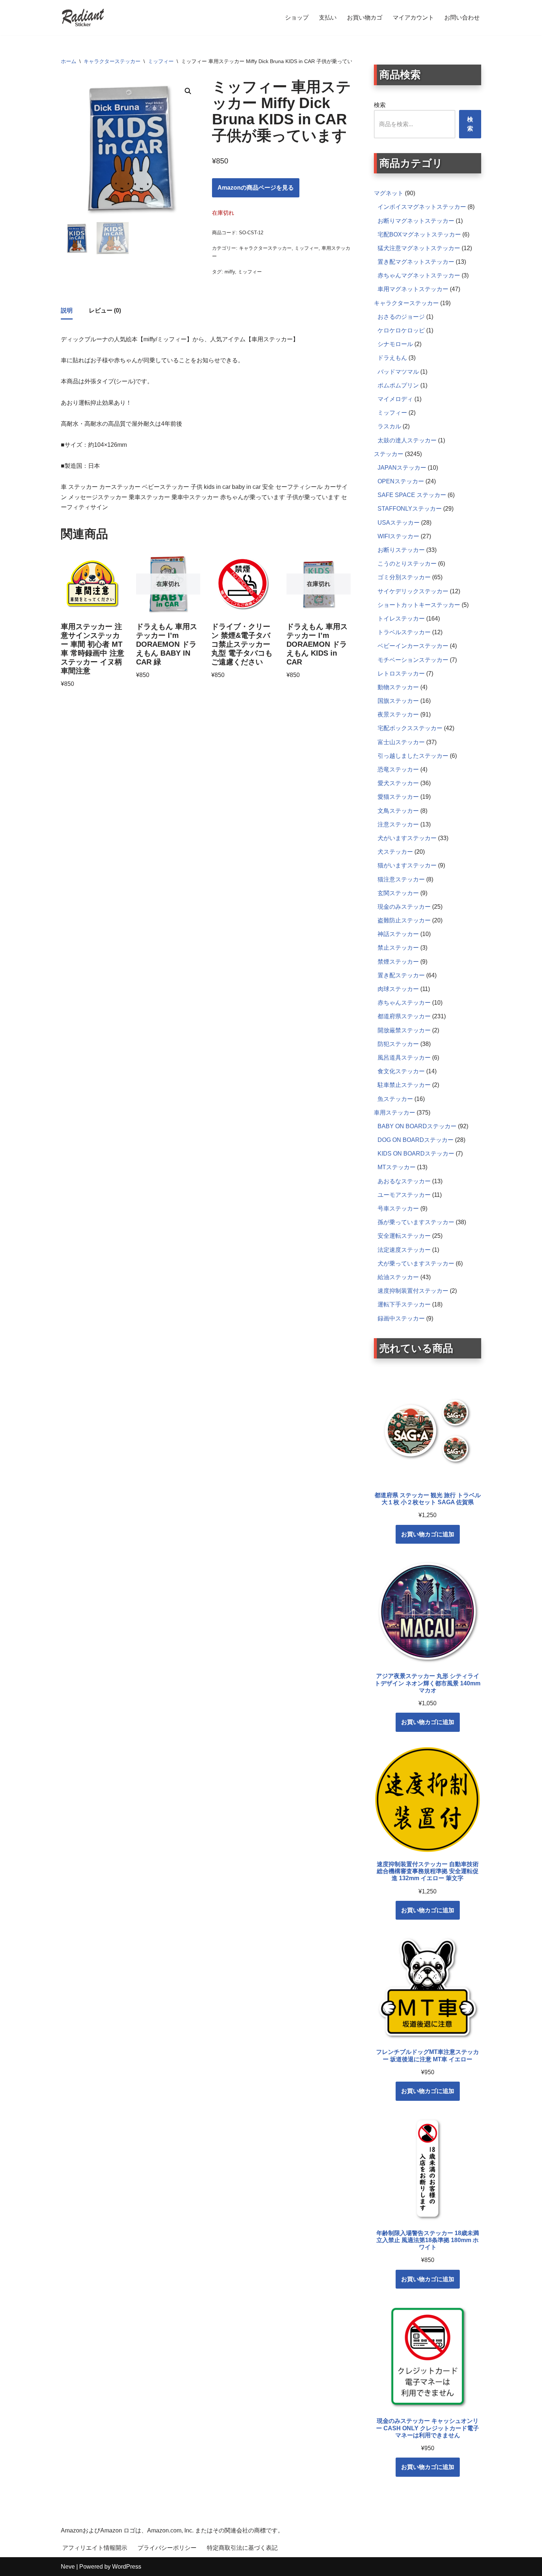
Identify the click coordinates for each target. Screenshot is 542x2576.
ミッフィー (161, 61)
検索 (380, 105)
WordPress (127, 2567)
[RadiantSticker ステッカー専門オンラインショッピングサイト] (83, 18)
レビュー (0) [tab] (105, 310)
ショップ (297, 18)
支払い (328, 18)
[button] (188, 91)
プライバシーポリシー (167, 2548)
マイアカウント (413, 18)
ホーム (69, 61)
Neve (68, 2567)
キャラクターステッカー (112, 61)
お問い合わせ (462, 18)
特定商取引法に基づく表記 (242, 2548)
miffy (230, 272)
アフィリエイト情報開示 (95, 2548)
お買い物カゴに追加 (428, 1534)
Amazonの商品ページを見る (256, 188)
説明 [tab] (67, 310)
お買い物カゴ (365, 18)
